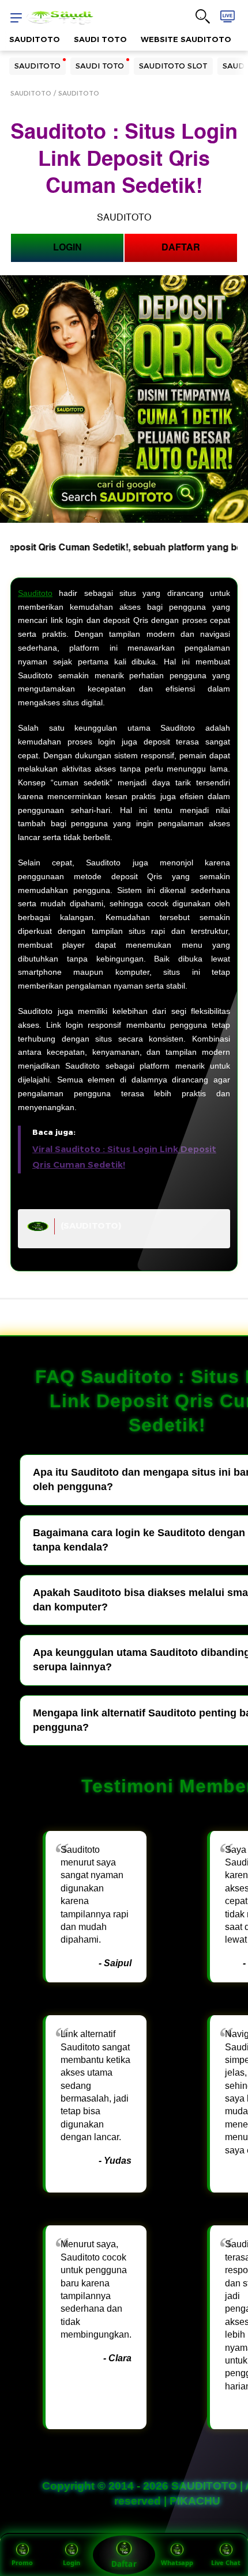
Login (72, 2562)
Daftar (124, 2564)
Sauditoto (35, 593)
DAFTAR (181, 248)
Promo (22, 2562)
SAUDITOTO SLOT (173, 66)
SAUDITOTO (35, 39)
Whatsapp (177, 2562)
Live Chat (226, 2562)
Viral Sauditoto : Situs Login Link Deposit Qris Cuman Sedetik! (124, 1157)
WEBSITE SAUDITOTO (186, 39)
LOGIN (67, 248)
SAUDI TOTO (100, 39)
